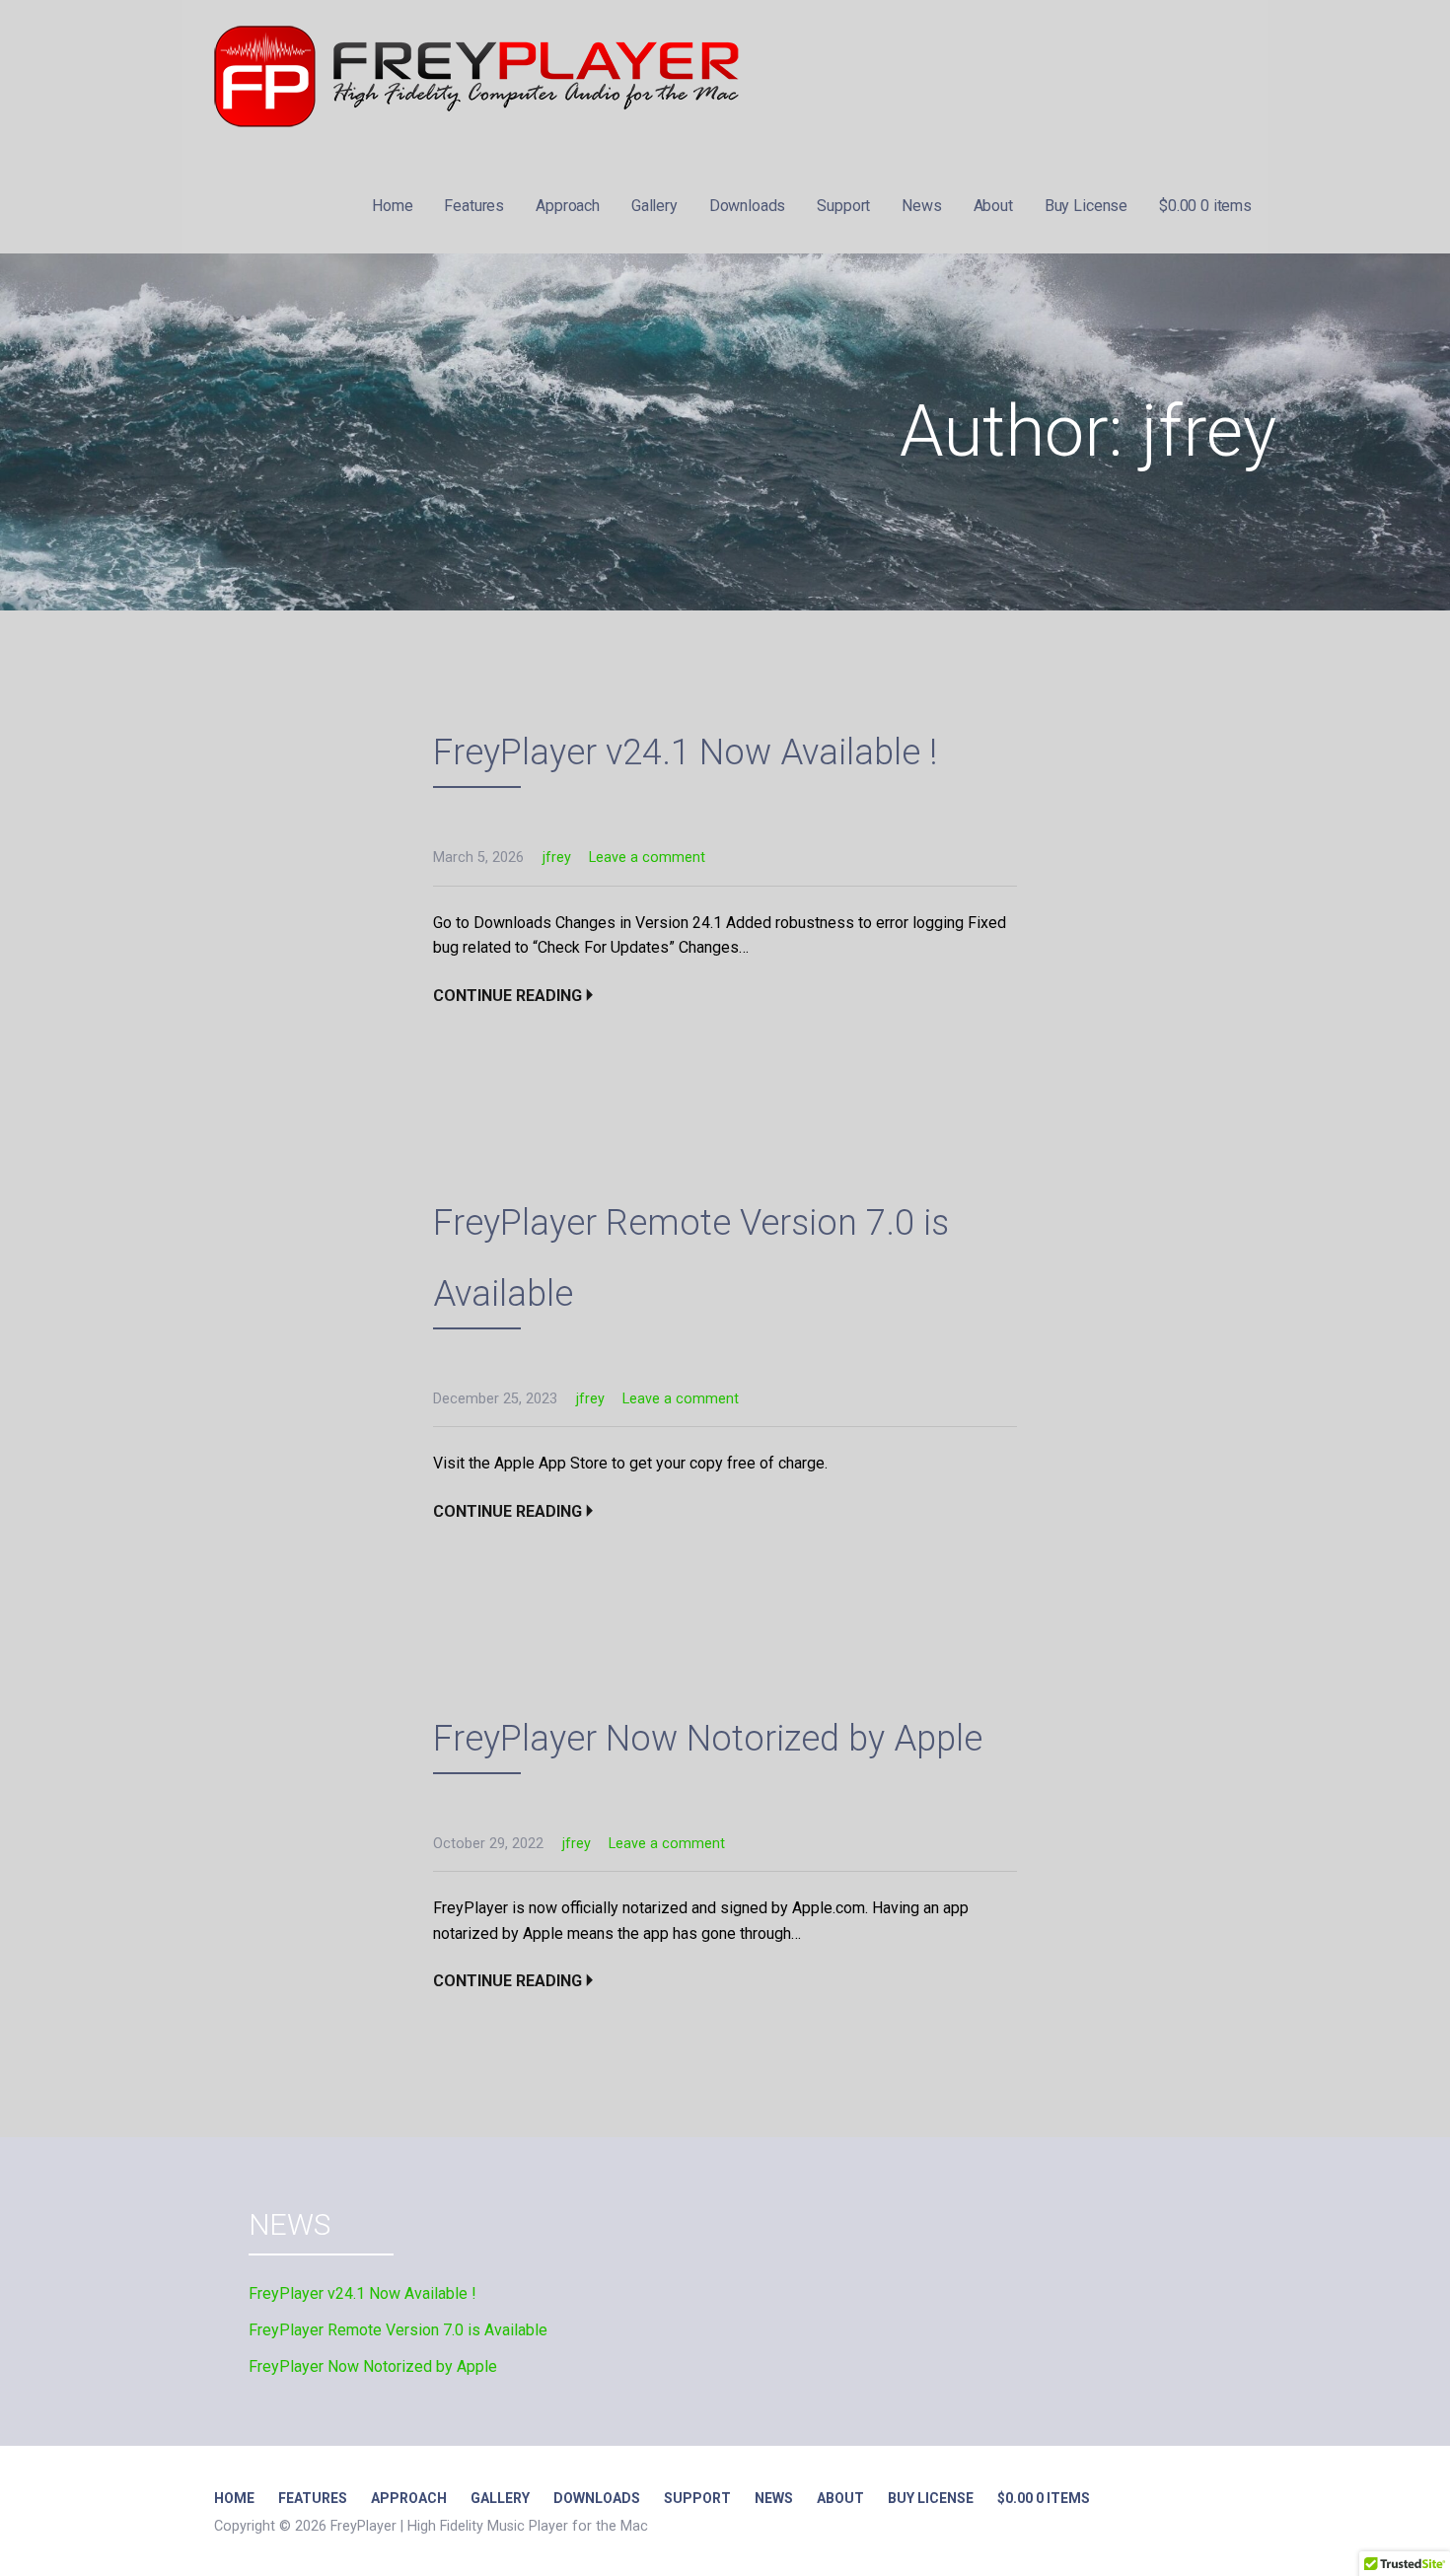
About (993, 206)
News (921, 206)
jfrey (557, 858)
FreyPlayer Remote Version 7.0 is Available (398, 2330)
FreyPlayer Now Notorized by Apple (708, 1739)
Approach (568, 206)
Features (474, 206)
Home (392, 206)
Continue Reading (507, 996)
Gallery (654, 206)
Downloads (748, 206)
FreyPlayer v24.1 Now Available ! (685, 752)
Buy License (1086, 206)
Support (843, 206)
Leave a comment (647, 858)
